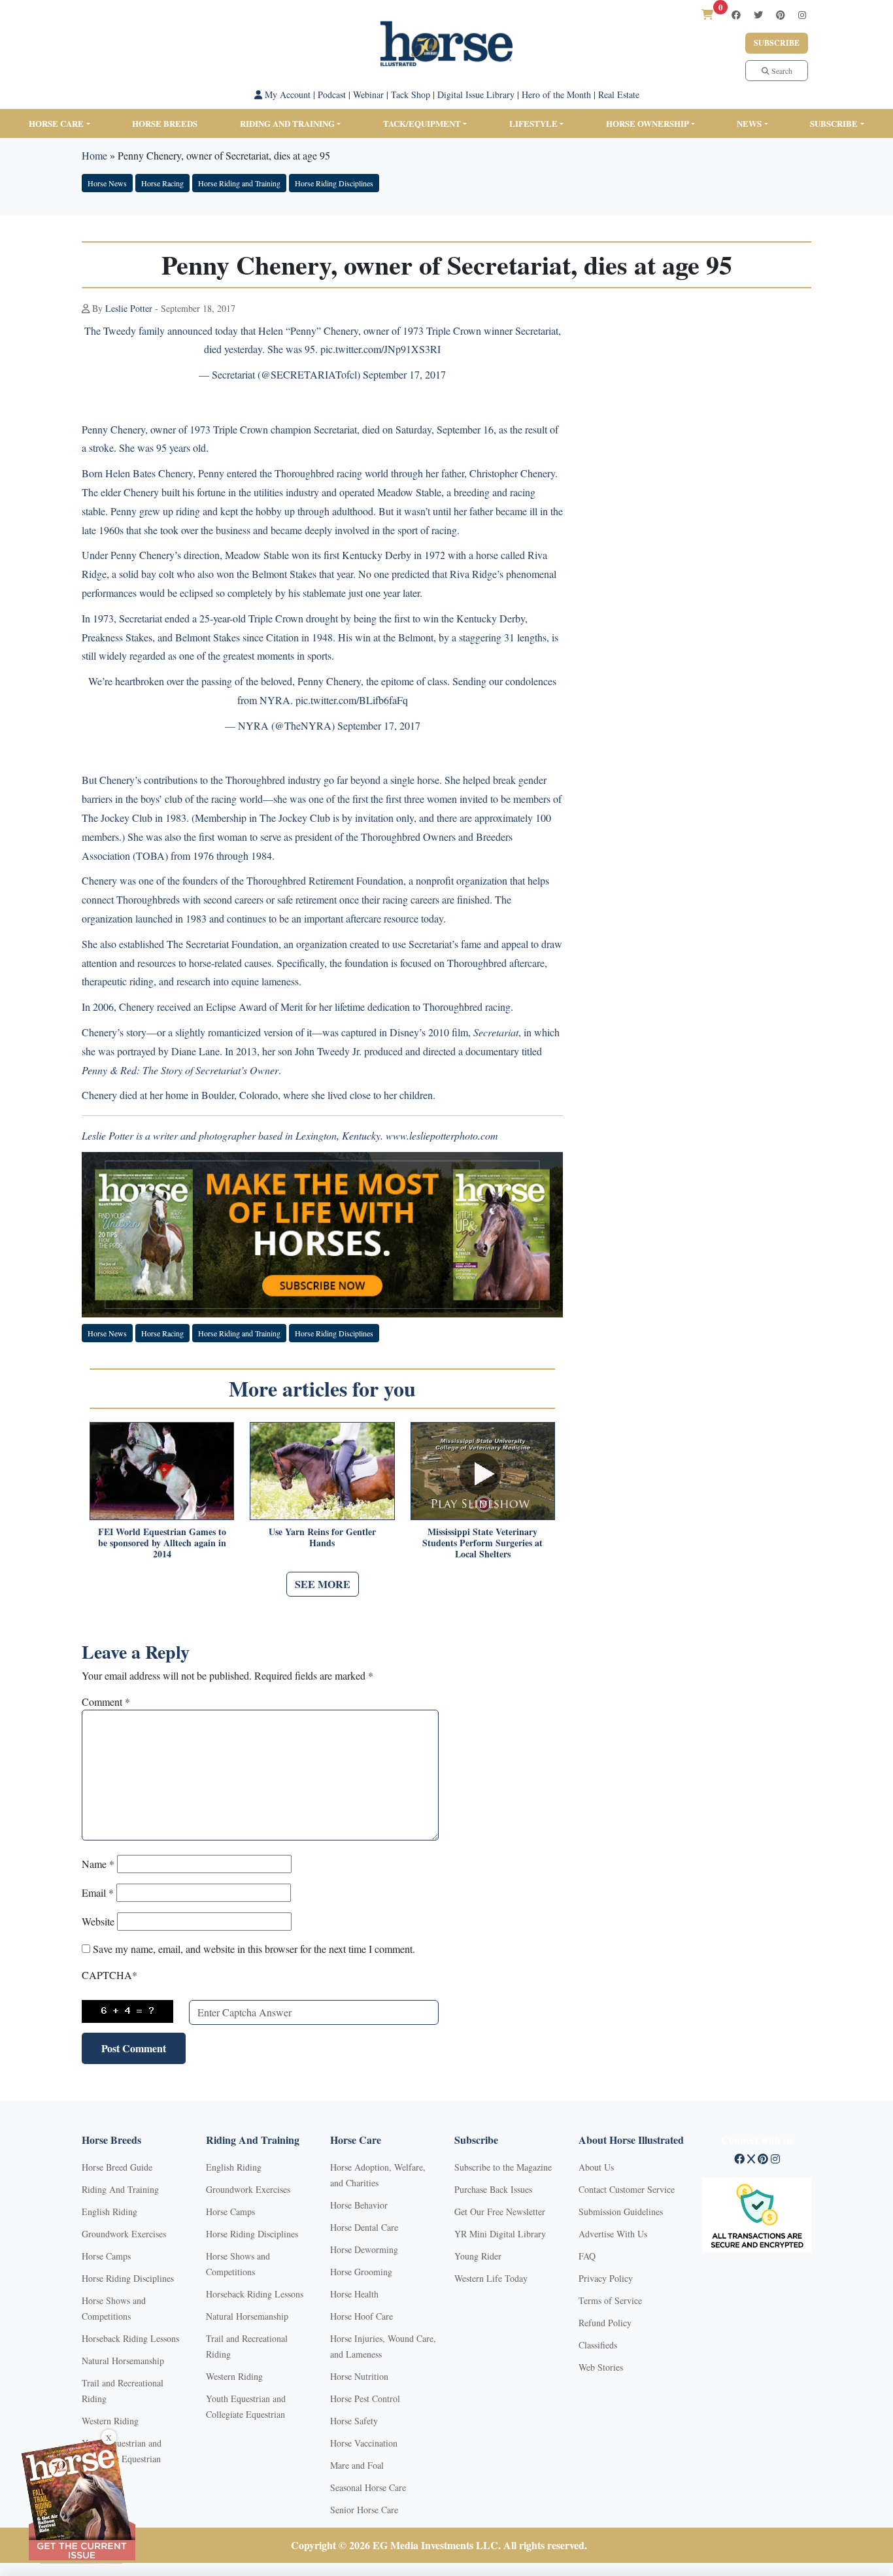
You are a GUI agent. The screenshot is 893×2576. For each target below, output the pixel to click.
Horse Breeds (165, 123)
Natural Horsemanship (123, 2361)
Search (781, 71)
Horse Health (354, 2294)
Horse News (107, 183)
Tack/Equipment (422, 123)
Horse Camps (106, 2256)
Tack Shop (411, 94)
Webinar (368, 94)
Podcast (332, 94)
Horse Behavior (359, 2205)
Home (94, 155)
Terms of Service (610, 2300)
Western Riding (110, 2421)
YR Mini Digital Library (500, 2234)
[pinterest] (781, 15)
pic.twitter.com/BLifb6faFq (352, 700)
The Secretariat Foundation (223, 944)
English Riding (110, 2212)
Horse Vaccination (364, 2443)
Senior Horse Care (364, 2510)
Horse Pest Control (365, 2398)
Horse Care (56, 123)
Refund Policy (605, 2323)
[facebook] (736, 15)
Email (98, 1892)
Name (98, 1864)
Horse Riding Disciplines (334, 183)
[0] (707, 14)
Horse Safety (354, 2421)
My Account (286, 94)
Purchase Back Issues (493, 2189)
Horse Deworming (364, 2249)
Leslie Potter (129, 308)
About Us (596, 2167)
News (749, 123)
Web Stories (601, 2367)
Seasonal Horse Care (368, 2487)
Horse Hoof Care (362, 2316)
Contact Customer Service (627, 2189)
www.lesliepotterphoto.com (442, 1135)
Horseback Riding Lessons (130, 2338)
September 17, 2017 (404, 374)
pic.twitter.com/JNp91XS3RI (380, 349)
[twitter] (758, 15)
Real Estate (619, 94)
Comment (106, 1702)
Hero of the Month (556, 94)
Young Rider (478, 2256)
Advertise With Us (613, 2234)
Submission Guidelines (621, 2212)
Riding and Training (287, 123)
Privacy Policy (606, 2278)
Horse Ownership (648, 123)
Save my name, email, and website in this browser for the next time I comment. (254, 1949)
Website (98, 1921)
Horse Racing (162, 183)
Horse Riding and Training (239, 183)
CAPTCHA (110, 1975)
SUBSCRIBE (834, 123)
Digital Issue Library (476, 94)
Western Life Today (491, 2278)
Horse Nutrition (359, 2376)
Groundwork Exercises (124, 2234)
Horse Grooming (361, 2272)
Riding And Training (120, 2189)
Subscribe (777, 43)
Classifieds (598, 2345)
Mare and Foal (357, 2465)
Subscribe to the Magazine (503, 2167)
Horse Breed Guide (117, 2167)
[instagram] (802, 15)
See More (323, 1584)
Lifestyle (533, 123)
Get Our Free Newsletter (500, 2212)
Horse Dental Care (364, 2227)
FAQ (587, 2256)
